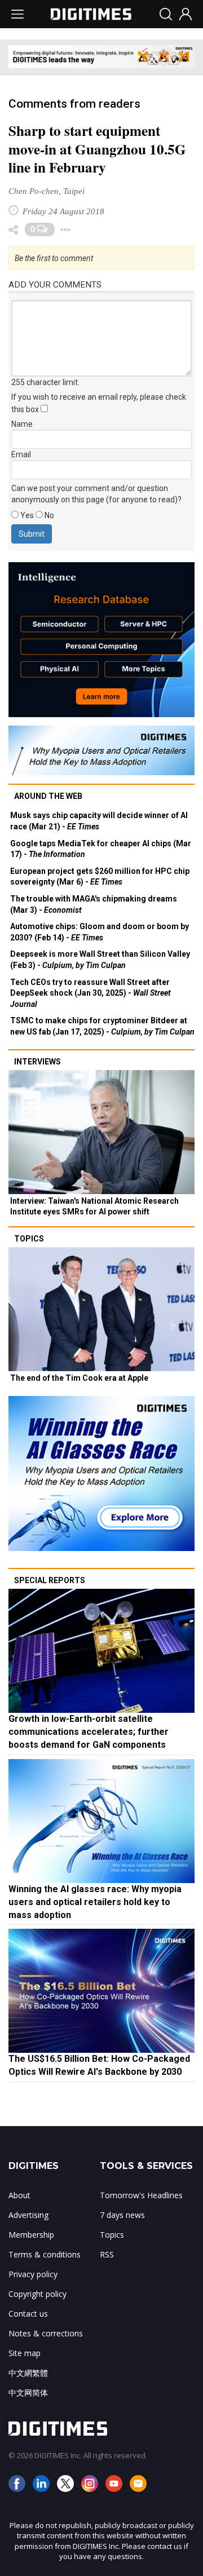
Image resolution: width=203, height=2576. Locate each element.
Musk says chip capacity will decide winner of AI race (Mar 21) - (99, 821)
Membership (31, 2235)
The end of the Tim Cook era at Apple (79, 1378)
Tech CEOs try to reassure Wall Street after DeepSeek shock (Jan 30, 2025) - (91, 993)
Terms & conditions (45, 2254)
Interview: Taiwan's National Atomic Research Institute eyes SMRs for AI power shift (94, 1207)
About (19, 2195)
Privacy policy (33, 2274)
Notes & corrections (46, 2333)
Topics (29, 1239)
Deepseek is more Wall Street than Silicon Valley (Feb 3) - (100, 960)
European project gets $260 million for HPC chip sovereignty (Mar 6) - (100, 877)
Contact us (28, 2314)
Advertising (28, 2215)
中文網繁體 (28, 2373)
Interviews (37, 1062)
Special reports (50, 1580)
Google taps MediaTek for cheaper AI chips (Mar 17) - (101, 849)
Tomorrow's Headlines (141, 2195)
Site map (25, 2353)
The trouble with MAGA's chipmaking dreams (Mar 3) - (94, 904)
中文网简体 (28, 2392)
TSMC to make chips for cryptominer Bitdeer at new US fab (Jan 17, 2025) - (102, 1026)
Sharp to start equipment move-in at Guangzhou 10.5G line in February (97, 149)
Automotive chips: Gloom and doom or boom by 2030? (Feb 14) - (100, 932)
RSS (107, 2254)
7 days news (122, 2215)
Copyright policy (37, 2294)
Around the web (48, 796)
